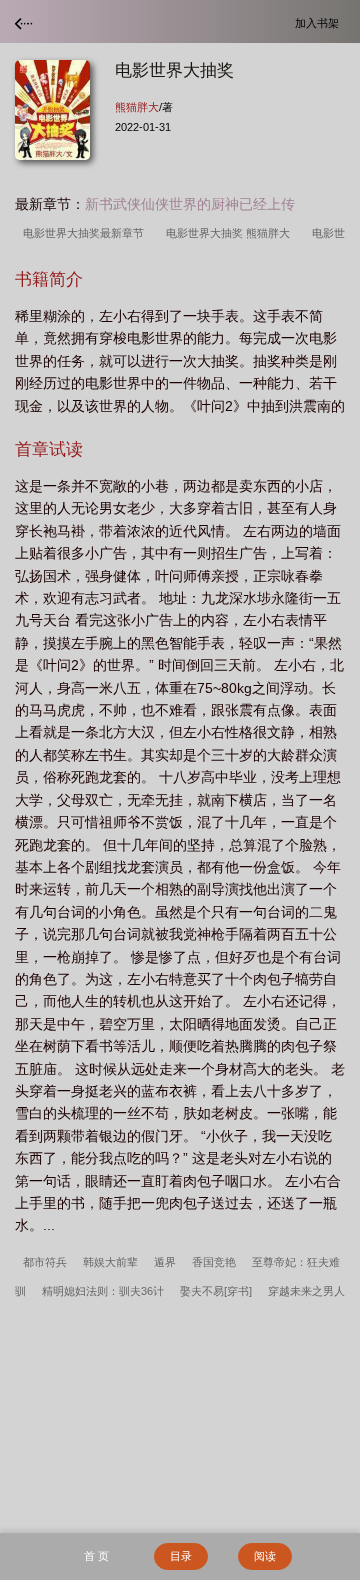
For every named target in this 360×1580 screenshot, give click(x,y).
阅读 (265, 1556)
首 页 (96, 1556)
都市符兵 (45, 1262)
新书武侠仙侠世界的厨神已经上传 (190, 204)
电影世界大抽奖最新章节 (86, 233)
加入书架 (320, 22)
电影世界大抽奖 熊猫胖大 (231, 233)
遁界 (165, 1262)
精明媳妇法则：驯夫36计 (103, 1291)
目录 (181, 1556)
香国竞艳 (214, 1262)
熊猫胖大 (137, 107)
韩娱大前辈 (110, 1262)
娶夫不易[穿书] (216, 1291)
